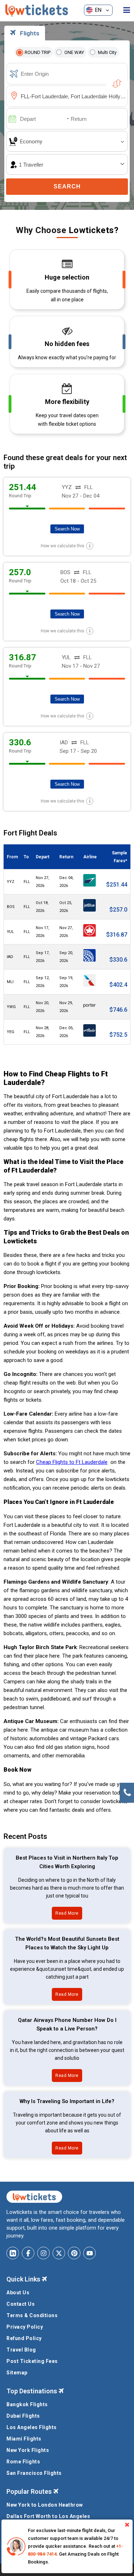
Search (67, 186)
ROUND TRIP (38, 52)
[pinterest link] (74, 2253)
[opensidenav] (127, 10)
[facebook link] (28, 2253)
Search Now (67, 529)
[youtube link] (90, 2253)
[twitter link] (59, 2253)
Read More (67, 1913)
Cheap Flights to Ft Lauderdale (72, 1462)
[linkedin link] (13, 2253)
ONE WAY (74, 52)
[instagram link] (43, 2253)
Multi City (107, 52)
